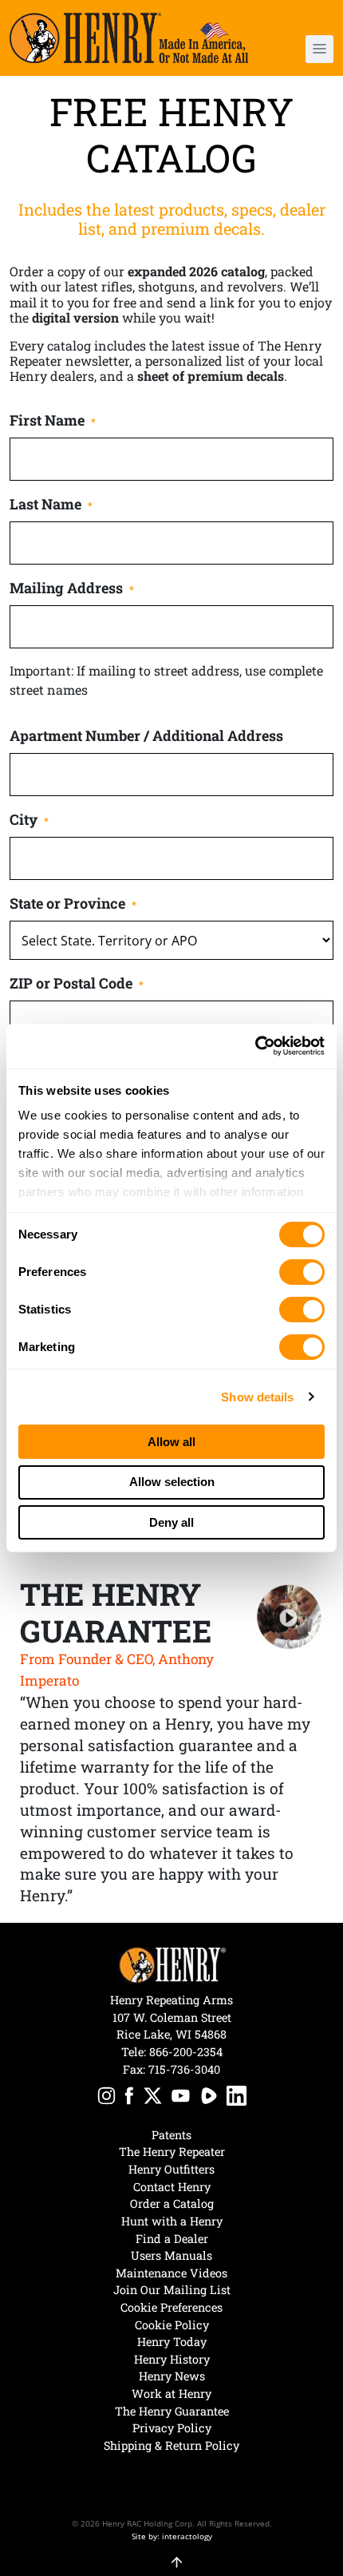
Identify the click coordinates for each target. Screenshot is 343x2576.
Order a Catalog (172, 2203)
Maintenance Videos (171, 2273)
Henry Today (172, 2342)
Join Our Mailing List (172, 2290)
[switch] (302, 1272)
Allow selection (172, 1482)
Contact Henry (172, 2187)
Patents (171, 2135)
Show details (257, 1397)
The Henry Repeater (172, 2152)
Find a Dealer (172, 2239)
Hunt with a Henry (172, 2221)
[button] (307, 49)
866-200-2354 (186, 2052)
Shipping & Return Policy (171, 2445)
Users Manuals (171, 2255)
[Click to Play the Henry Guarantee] (289, 1617)
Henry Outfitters (171, 2169)
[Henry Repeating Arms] (129, 38)
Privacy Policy (172, 2428)
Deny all (171, 1522)
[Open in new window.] (106, 2098)
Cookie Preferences (171, 2307)
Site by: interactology (172, 2536)
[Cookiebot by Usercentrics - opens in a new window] (255, 1046)
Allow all (171, 1442)
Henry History (172, 2359)
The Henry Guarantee (172, 2411)
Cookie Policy (172, 2325)
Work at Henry (171, 2394)
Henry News (172, 2376)
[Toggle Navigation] (319, 49)
